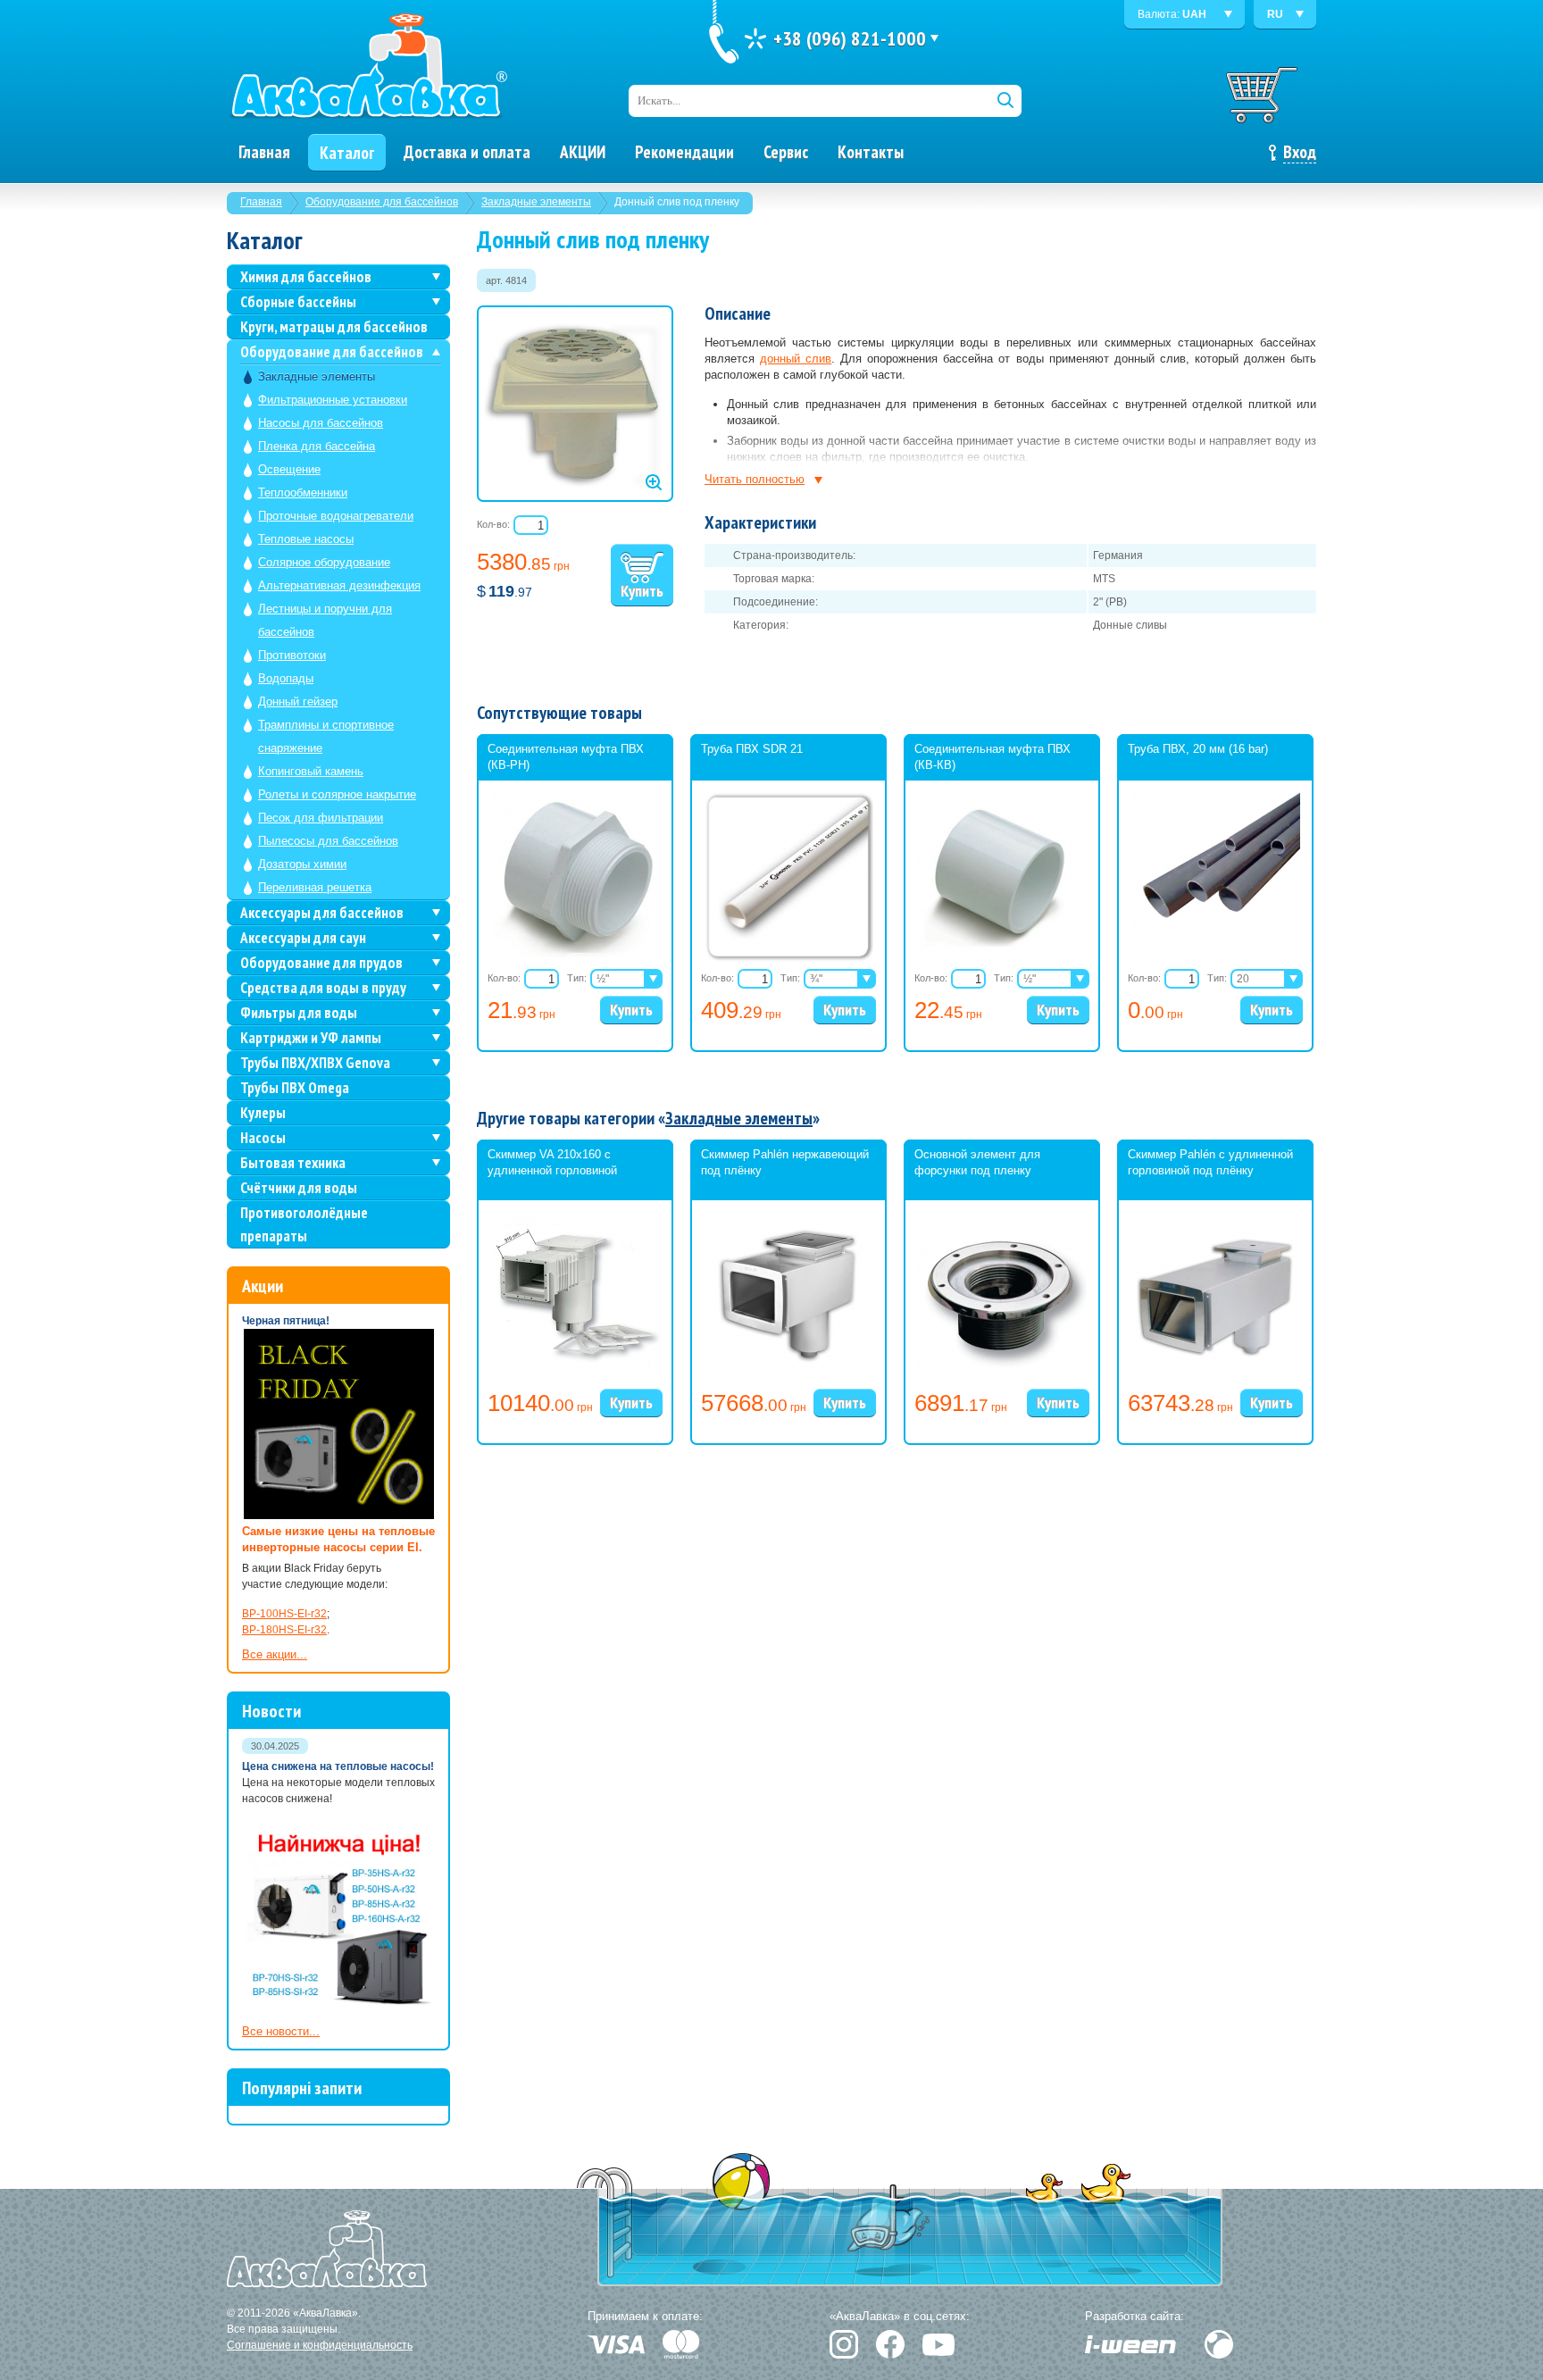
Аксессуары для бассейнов (322, 913)
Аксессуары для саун (303, 938)
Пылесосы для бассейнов (328, 841)
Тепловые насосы (306, 539)
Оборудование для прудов (321, 963)
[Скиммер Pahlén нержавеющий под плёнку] (788, 1378)
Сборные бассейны (298, 302)
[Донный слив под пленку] (575, 404)
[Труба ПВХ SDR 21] (788, 958)
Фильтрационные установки (333, 400)
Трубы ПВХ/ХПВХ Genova (315, 1063)
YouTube (938, 2345)
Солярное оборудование (324, 562)
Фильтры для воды (299, 1013)
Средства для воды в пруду (323, 988)
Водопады (286, 678)
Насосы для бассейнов (321, 423)
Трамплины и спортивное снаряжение (326, 736)
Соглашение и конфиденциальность (320, 2345)
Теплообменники (303, 493)
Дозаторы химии (302, 864)
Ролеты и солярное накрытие (337, 794)
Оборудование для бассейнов (382, 202)
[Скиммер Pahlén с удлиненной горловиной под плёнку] (1215, 1378)
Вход (1300, 152)
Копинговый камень (311, 771)
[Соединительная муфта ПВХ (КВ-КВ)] (1002, 958)
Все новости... (281, 2031)
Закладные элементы (536, 202)
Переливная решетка (315, 887)
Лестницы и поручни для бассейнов (325, 620)
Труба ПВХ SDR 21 (752, 749)
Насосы (263, 1138)
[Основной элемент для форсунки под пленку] (1002, 1378)
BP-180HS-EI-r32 (284, 1630)
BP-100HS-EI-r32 (284, 1614)
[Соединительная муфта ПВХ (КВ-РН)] (575, 958)
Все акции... (275, 1654)
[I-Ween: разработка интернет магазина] (1130, 2344)
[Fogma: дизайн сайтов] (1219, 2344)
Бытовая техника (293, 1163)
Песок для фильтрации (321, 818)
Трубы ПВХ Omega (295, 1088)
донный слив (796, 359)
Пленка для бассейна (317, 446)
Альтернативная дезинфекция (339, 585)
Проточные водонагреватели (336, 516)
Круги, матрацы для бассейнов (334, 327)
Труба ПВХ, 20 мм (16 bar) (1198, 749)
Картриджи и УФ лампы (311, 1038)
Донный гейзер (298, 701)
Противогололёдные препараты (304, 1224)
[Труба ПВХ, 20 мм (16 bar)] (1215, 958)
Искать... (659, 100)
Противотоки (292, 655)
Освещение (289, 469)
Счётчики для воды (299, 1188)
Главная (261, 202)
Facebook (890, 2344)
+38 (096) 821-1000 (850, 38)
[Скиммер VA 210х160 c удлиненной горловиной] (575, 1378)
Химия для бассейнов (306, 277)
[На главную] (368, 67)
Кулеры (263, 1113)
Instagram (844, 2344)
